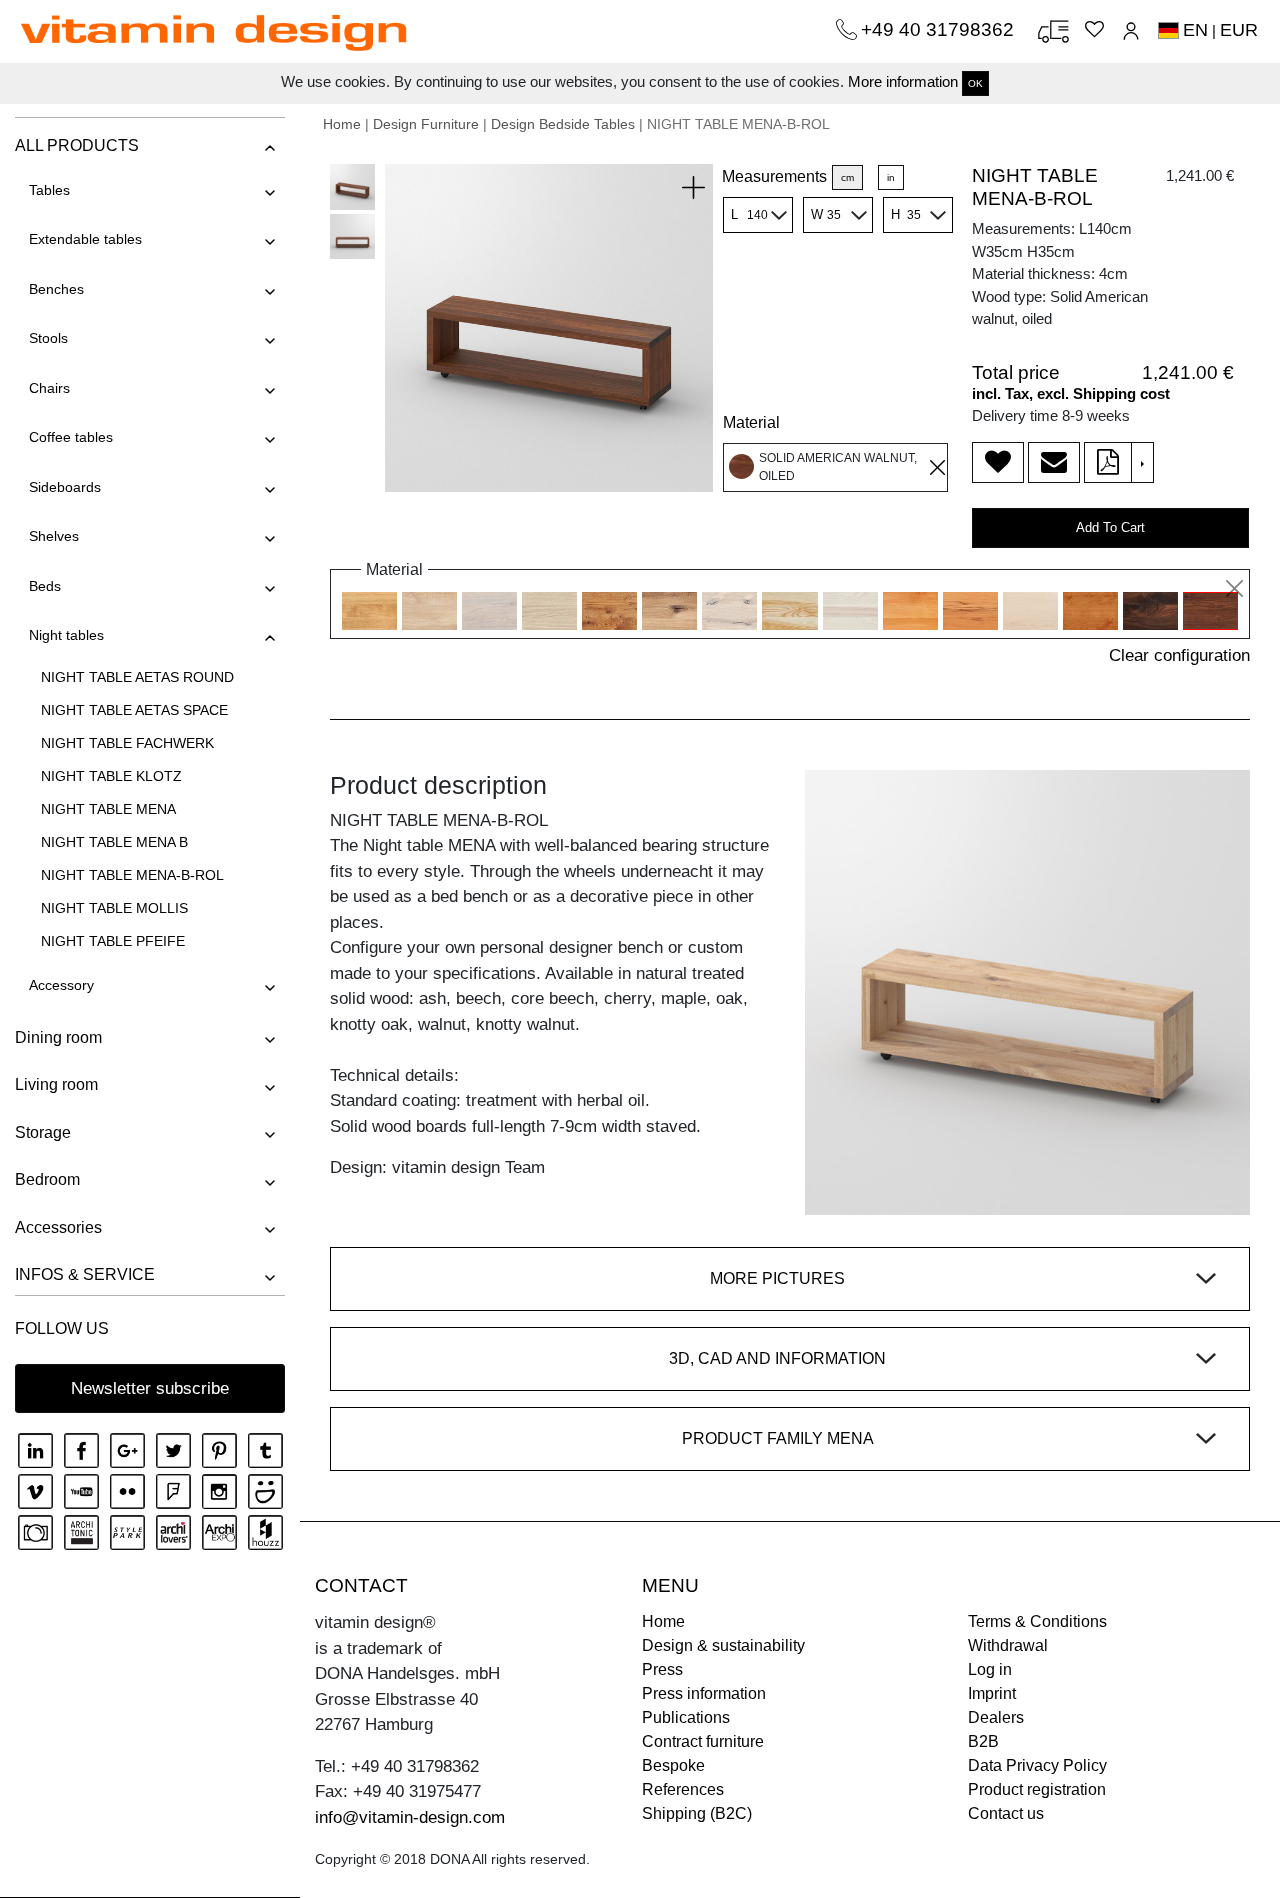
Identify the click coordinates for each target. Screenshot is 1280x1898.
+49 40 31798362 (940, 29)
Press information (704, 1693)
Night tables (66, 635)
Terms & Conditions (1037, 1621)
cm (847, 177)
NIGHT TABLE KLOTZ (111, 776)
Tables (49, 190)
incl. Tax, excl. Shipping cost (1071, 393)
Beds (45, 586)
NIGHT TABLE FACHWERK (127, 743)
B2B (983, 1741)
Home (342, 124)
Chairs (49, 388)
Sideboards (65, 487)
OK (975, 83)
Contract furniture (703, 1741)
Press (662, 1669)
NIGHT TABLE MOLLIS (114, 908)
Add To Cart (1110, 527)
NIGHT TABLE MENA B (114, 842)
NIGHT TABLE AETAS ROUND (137, 677)
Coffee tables (71, 437)
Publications (686, 1717)
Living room (56, 1084)
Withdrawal (1008, 1645)
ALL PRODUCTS (77, 145)
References (683, 1789)
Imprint (992, 1693)
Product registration (1037, 1789)
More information (903, 81)
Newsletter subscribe (150, 1388)
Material (751, 422)
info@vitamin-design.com (410, 1817)
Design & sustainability (723, 1645)
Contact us (1006, 1813)
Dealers (996, 1717)
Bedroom (47, 1179)
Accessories (58, 1227)
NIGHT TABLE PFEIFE (113, 941)
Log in (990, 1669)
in (891, 177)
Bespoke (673, 1765)
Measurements (774, 176)
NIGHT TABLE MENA (108, 809)
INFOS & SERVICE (85, 1274)
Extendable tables (85, 239)
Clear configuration (1179, 655)
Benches (56, 289)
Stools (48, 338)
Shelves (54, 536)
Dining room (58, 1037)
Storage (43, 1132)
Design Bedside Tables (563, 124)
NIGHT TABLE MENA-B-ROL (132, 875)
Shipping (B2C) (697, 1813)
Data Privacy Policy (1037, 1765)
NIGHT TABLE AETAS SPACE (134, 710)
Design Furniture (426, 124)
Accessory (61, 985)
